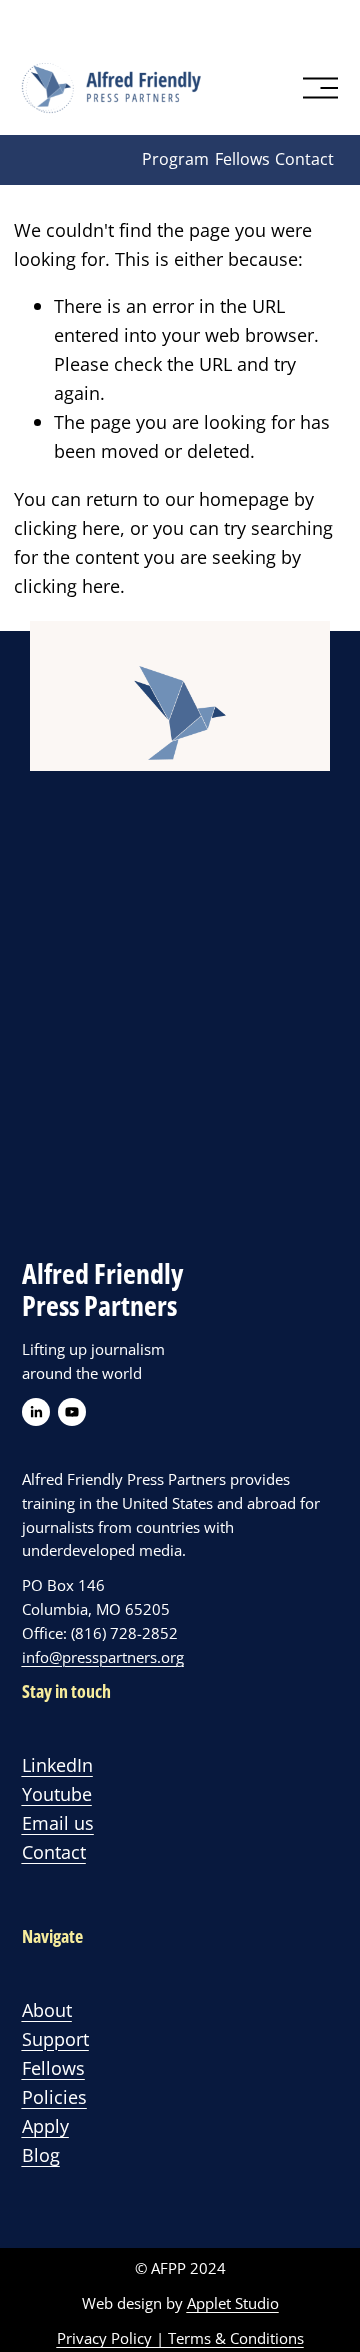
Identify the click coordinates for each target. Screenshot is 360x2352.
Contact (304, 159)
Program (175, 159)
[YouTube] (72, 1412)
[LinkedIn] (36, 1412)
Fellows (242, 159)
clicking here (67, 528)
